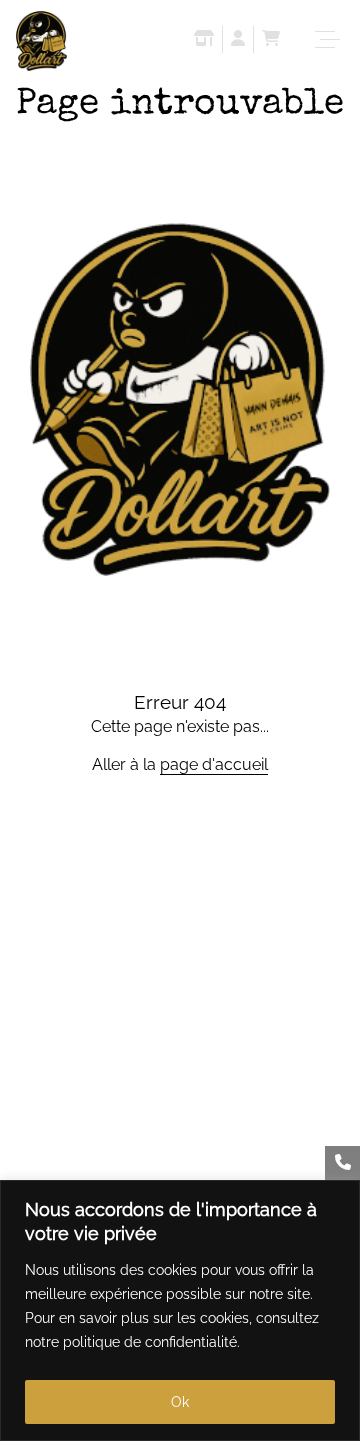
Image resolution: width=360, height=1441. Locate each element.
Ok (180, 1402)
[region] (180, 1310)
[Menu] (330, 40)
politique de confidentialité (150, 1342)
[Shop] (204, 41)
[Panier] (271, 41)
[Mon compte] (238, 41)
